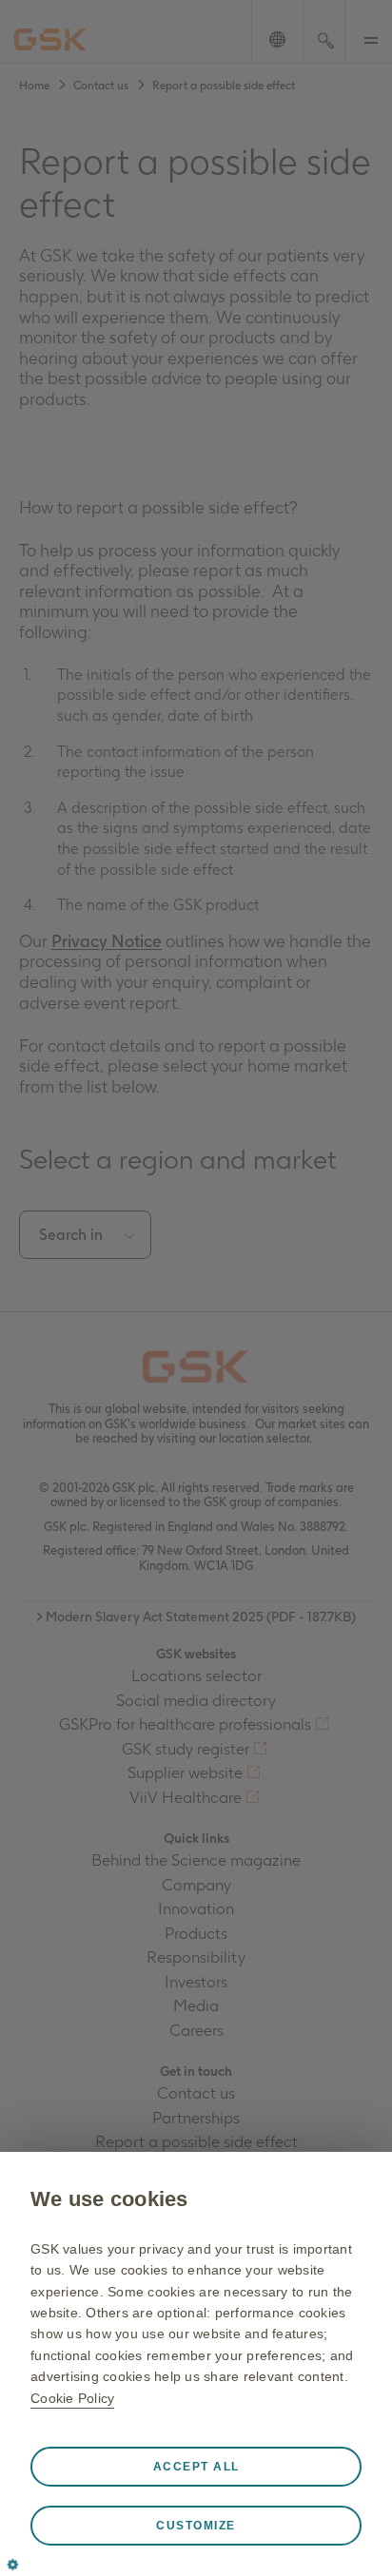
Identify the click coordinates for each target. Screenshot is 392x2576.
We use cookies (109, 2199)
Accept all (196, 2467)
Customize (196, 2526)
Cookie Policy (72, 2398)
